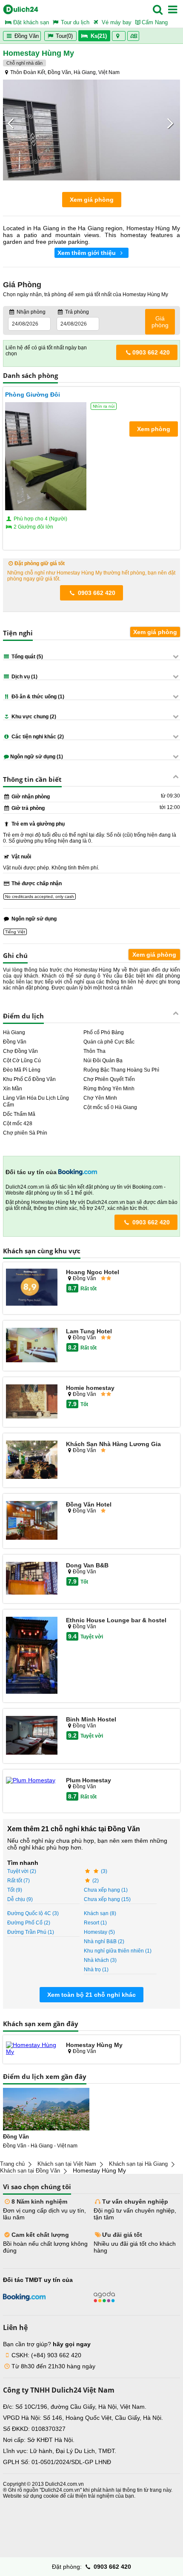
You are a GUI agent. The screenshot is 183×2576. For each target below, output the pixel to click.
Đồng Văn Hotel (89, 1504)
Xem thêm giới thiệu (87, 253)
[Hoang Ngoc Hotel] (32, 1288)
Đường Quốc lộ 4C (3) (33, 1913)
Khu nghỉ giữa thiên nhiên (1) (118, 1951)
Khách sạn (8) (100, 1913)
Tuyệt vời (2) (22, 1871)
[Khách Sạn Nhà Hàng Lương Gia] (32, 1460)
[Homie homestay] (32, 1402)
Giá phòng (160, 322)
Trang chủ (12, 2164)
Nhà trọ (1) (96, 1970)
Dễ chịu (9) (20, 1899)
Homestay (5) (99, 1932)
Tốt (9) (15, 1890)
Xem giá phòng (92, 200)
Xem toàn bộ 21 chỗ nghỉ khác (91, 1995)
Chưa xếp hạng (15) (107, 1899)
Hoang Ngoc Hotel (93, 1272)
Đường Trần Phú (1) (31, 1932)
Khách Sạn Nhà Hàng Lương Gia (113, 1444)
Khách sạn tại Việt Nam (67, 2164)
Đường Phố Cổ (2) (29, 1923)
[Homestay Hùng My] (32, 2048)
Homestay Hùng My (94, 2045)
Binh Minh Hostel (91, 1719)
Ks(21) (99, 36)
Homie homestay (90, 1388)
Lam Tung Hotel (89, 1331)
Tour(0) (64, 36)
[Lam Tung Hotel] (32, 1345)
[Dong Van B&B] (32, 1579)
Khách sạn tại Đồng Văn (30, 2171)
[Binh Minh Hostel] (32, 1736)
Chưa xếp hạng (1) (106, 1890)
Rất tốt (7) (19, 1881)
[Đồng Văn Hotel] (32, 1521)
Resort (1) (95, 1923)
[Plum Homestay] (32, 1780)
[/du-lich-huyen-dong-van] (46, 2109)
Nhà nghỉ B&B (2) (104, 1941)
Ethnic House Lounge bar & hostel (116, 1620)
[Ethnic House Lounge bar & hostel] (32, 1656)
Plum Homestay (89, 1780)
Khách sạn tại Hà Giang (138, 2164)
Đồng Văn (26, 36)
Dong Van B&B (87, 1565)
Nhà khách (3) (100, 1960)
